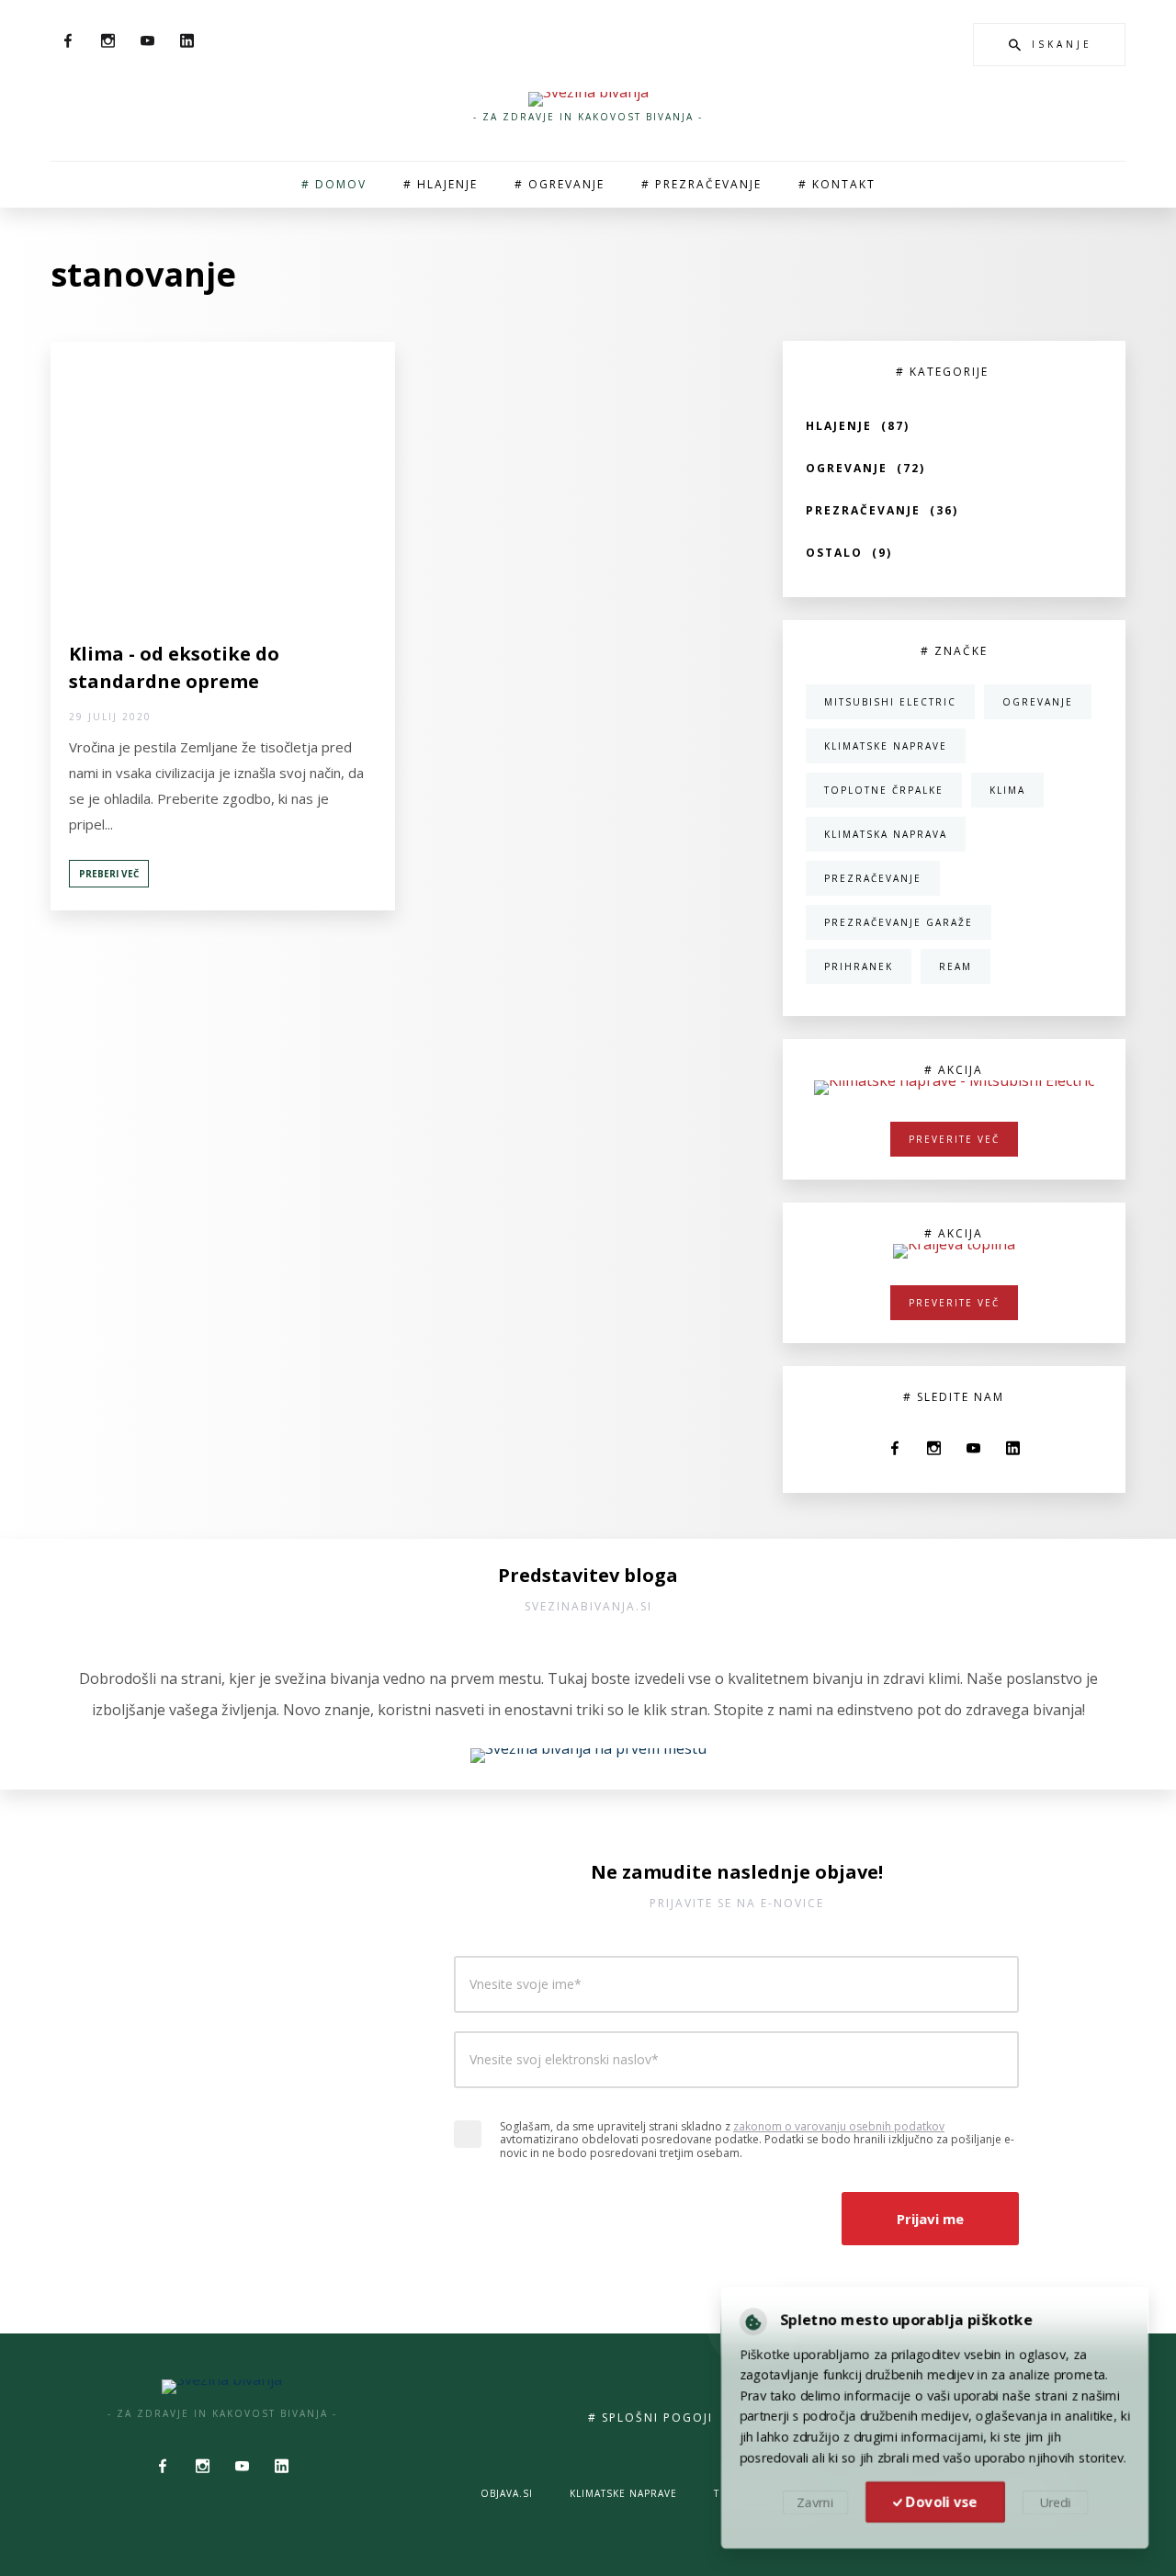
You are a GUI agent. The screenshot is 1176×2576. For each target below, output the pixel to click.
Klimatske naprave (623, 2493)
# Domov (334, 184)
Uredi (1059, 2505)
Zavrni (811, 2505)
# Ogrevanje (560, 184)
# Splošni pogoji (650, 2418)
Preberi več (109, 874)
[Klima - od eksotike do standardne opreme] (222, 480)
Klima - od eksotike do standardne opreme (174, 667)
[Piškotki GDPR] (747, 2317)
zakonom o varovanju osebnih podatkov (839, 2126)
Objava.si (507, 2493)
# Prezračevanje (701, 184)
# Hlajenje (441, 184)
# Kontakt (837, 184)
